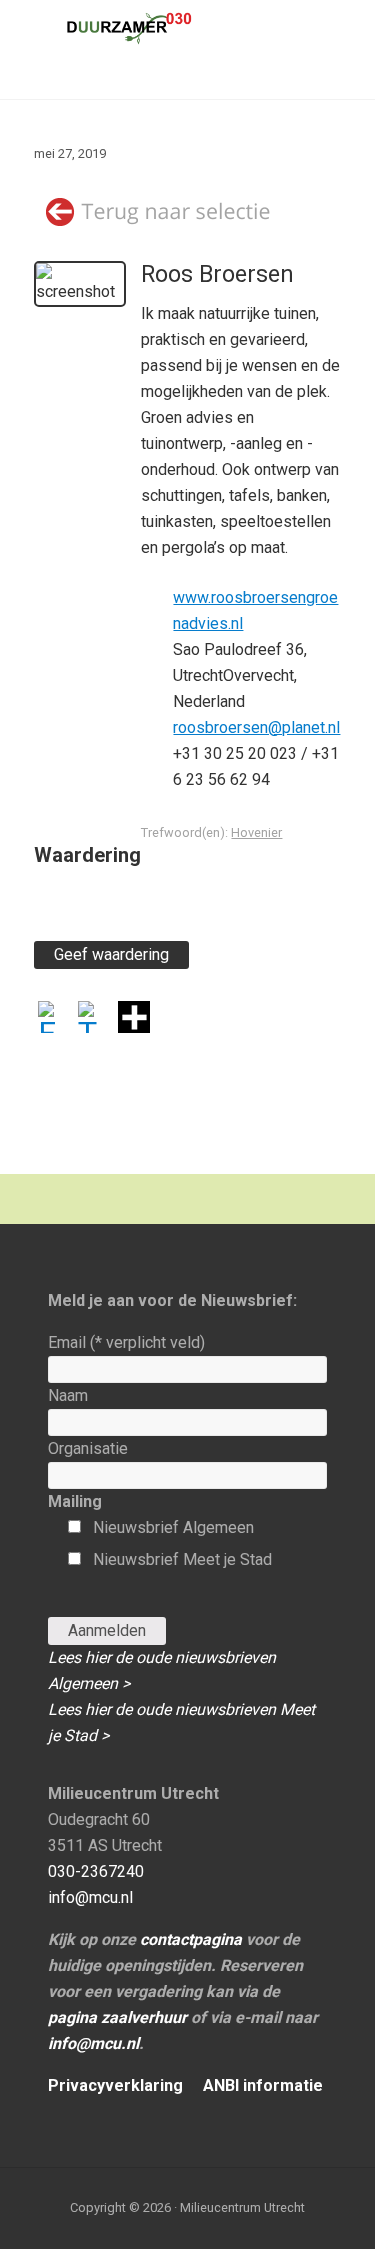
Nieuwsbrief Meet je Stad (182, 1559)
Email (126, 1342)
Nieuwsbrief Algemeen (173, 1527)
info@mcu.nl (90, 1897)
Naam (68, 1395)
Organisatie (88, 1448)
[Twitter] (94, 1019)
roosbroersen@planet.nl (256, 727)
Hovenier (256, 832)
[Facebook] (54, 1019)
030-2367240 (96, 1871)
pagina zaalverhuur (117, 2017)
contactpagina (191, 1939)
